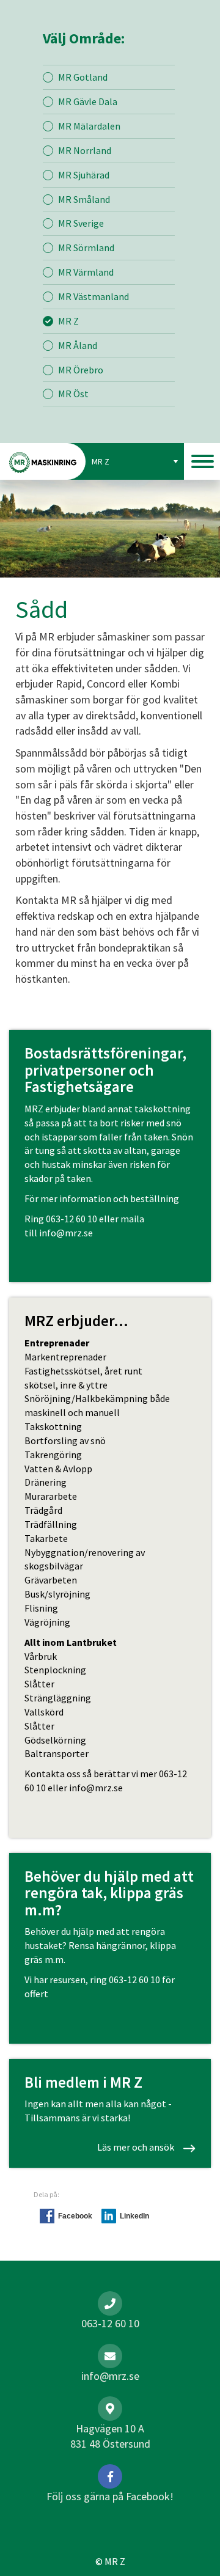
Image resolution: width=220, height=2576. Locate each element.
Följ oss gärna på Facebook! (110, 2496)
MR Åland (78, 345)
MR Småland (84, 199)
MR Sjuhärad (84, 175)
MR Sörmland (86, 248)
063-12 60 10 (71, 1219)
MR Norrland (85, 150)
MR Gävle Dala (88, 101)
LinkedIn (134, 2216)
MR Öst (73, 394)
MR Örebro (81, 370)
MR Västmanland (94, 296)
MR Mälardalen (89, 126)
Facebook (75, 2216)
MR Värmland (86, 272)
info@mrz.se (66, 1233)
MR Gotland (83, 77)
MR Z (68, 321)
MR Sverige (81, 223)
